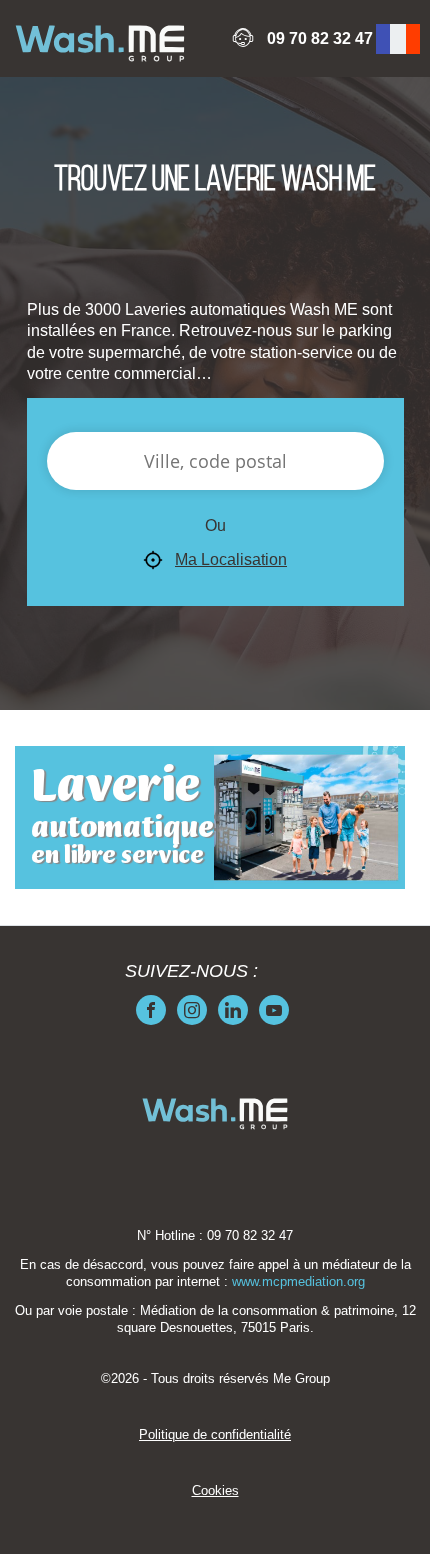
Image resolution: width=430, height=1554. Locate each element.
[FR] (398, 39)
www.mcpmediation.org (298, 1282)
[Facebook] (151, 1010)
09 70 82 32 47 (320, 38)
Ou (215, 525)
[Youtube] (274, 1010)
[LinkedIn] (233, 1010)
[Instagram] (192, 1010)
